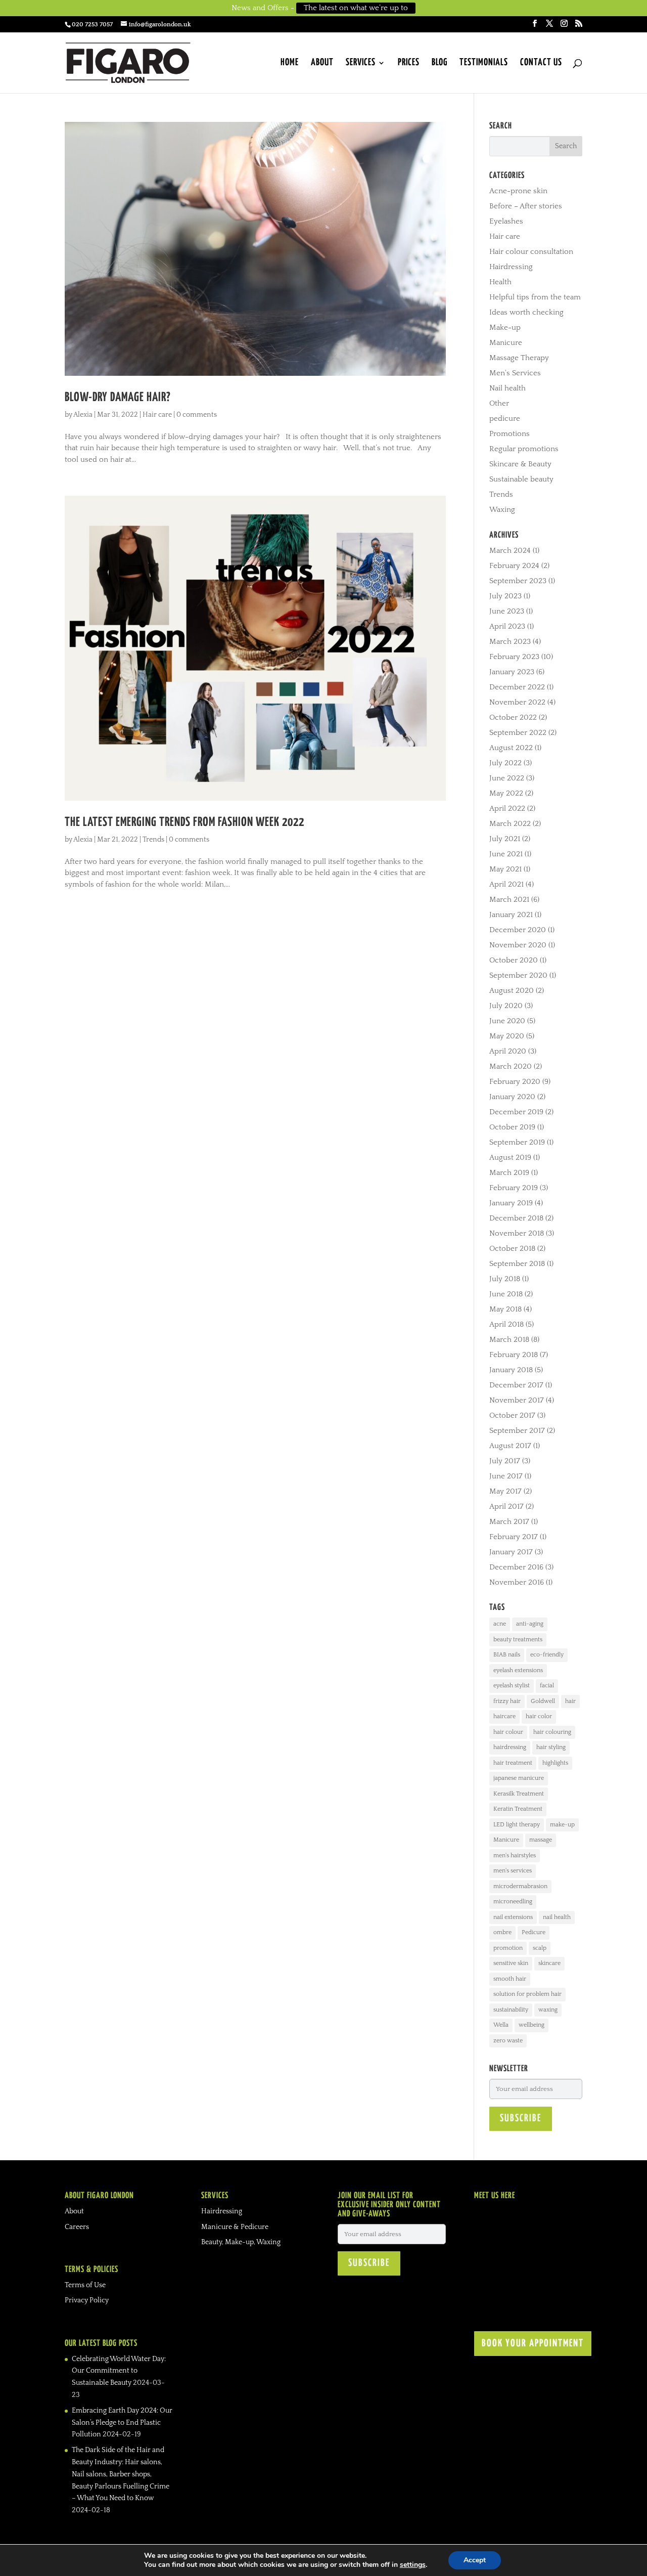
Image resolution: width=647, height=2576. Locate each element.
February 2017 (514, 1537)
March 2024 (510, 551)
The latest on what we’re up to (356, 8)
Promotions (510, 434)
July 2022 (505, 763)
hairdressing (510, 1747)
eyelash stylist (512, 1686)
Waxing (502, 510)
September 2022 (518, 733)
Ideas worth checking (526, 312)
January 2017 (511, 1552)
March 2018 (509, 1340)
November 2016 (517, 1582)
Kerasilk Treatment (519, 1794)
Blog (440, 63)
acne (500, 1624)
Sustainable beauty (521, 479)
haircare (504, 1716)
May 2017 (505, 1491)
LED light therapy (517, 1825)
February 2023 (514, 657)
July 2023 (505, 596)
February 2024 (514, 566)
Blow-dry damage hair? (118, 398)
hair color (539, 1716)
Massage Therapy (519, 358)
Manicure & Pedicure (235, 2227)
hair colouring (552, 1732)
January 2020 (512, 1097)
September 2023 (518, 581)
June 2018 (506, 1294)
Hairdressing (511, 267)
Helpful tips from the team (535, 297)
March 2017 (509, 1522)
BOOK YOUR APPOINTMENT (533, 2344)
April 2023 (507, 626)
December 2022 (517, 687)
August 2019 (510, 1158)
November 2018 (517, 1233)
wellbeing (532, 2025)
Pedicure (534, 1932)
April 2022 (507, 809)
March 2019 (509, 1173)
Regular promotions (524, 449)
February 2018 (514, 1355)
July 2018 (505, 1279)
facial (547, 1686)
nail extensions (513, 1917)
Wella (501, 2025)
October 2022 (513, 717)
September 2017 (517, 1431)
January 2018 (511, 1370)
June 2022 (507, 778)
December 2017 (516, 1385)
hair (570, 1701)
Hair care (157, 415)
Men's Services (515, 373)
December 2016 (516, 1567)
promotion (508, 1948)
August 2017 (510, 1446)
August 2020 (512, 991)
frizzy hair (507, 1701)
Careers (77, 2227)
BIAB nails (507, 1655)
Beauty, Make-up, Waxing (241, 2242)
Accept (475, 2560)
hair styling (551, 1747)
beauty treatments (518, 1640)
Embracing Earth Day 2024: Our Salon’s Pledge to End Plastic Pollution (122, 2423)
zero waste (508, 2041)
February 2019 (514, 1188)
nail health (557, 1917)
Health (500, 282)
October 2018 (512, 1249)
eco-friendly (547, 1655)
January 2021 (511, 915)
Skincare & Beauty (520, 464)
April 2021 (506, 884)
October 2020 (514, 960)
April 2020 (508, 1051)
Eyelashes (506, 221)
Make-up (505, 328)
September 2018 (517, 1264)
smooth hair (510, 1979)
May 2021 (505, 869)
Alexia (83, 415)
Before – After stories (526, 206)
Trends (153, 840)
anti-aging (530, 1624)
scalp (540, 1948)
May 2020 (507, 1036)
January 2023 (512, 672)
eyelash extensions (518, 1670)
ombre (502, 1932)
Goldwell (543, 1701)
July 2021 (505, 839)
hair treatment (513, 1763)
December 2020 (518, 930)
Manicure (506, 343)
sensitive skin (511, 1963)
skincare (549, 1963)
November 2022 (517, 702)
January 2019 (511, 1203)
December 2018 (516, 1218)
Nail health (507, 388)
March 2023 (510, 642)
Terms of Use (85, 2285)
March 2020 (511, 1066)
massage (541, 1840)
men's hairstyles (515, 1855)
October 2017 (512, 1415)
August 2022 (511, 748)
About (322, 63)
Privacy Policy (87, 2300)
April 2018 (506, 1324)
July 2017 (505, 1461)
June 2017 (506, 1476)
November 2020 (518, 945)
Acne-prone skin (518, 191)
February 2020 (515, 1082)
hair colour (508, 1732)
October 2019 (512, 1127)
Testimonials (484, 63)
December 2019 (516, 1112)
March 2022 (510, 824)
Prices (409, 63)
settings (413, 2565)
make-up (562, 1825)
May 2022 (506, 793)
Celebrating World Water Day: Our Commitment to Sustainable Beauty (119, 2371)
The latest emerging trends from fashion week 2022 (184, 822)
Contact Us (541, 63)
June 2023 (507, 611)
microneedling (513, 1902)
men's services (513, 1871)
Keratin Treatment (518, 1809)
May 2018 (505, 1309)
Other (499, 403)
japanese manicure (519, 1778)
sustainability (511, 2010)
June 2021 (506, 854)
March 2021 (509, 900)
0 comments (197, 415)
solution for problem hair (527, 1994)
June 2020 (507, 1021)
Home (290, 63)
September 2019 (517, 1142)
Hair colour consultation (531, 252)
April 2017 (506, 1507)
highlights (555, 1763)
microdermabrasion (520, 1886)
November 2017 (517, 1400)
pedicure (505, 419)
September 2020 (518, 975)
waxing (548, 2010)
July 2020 (506, 1006)
